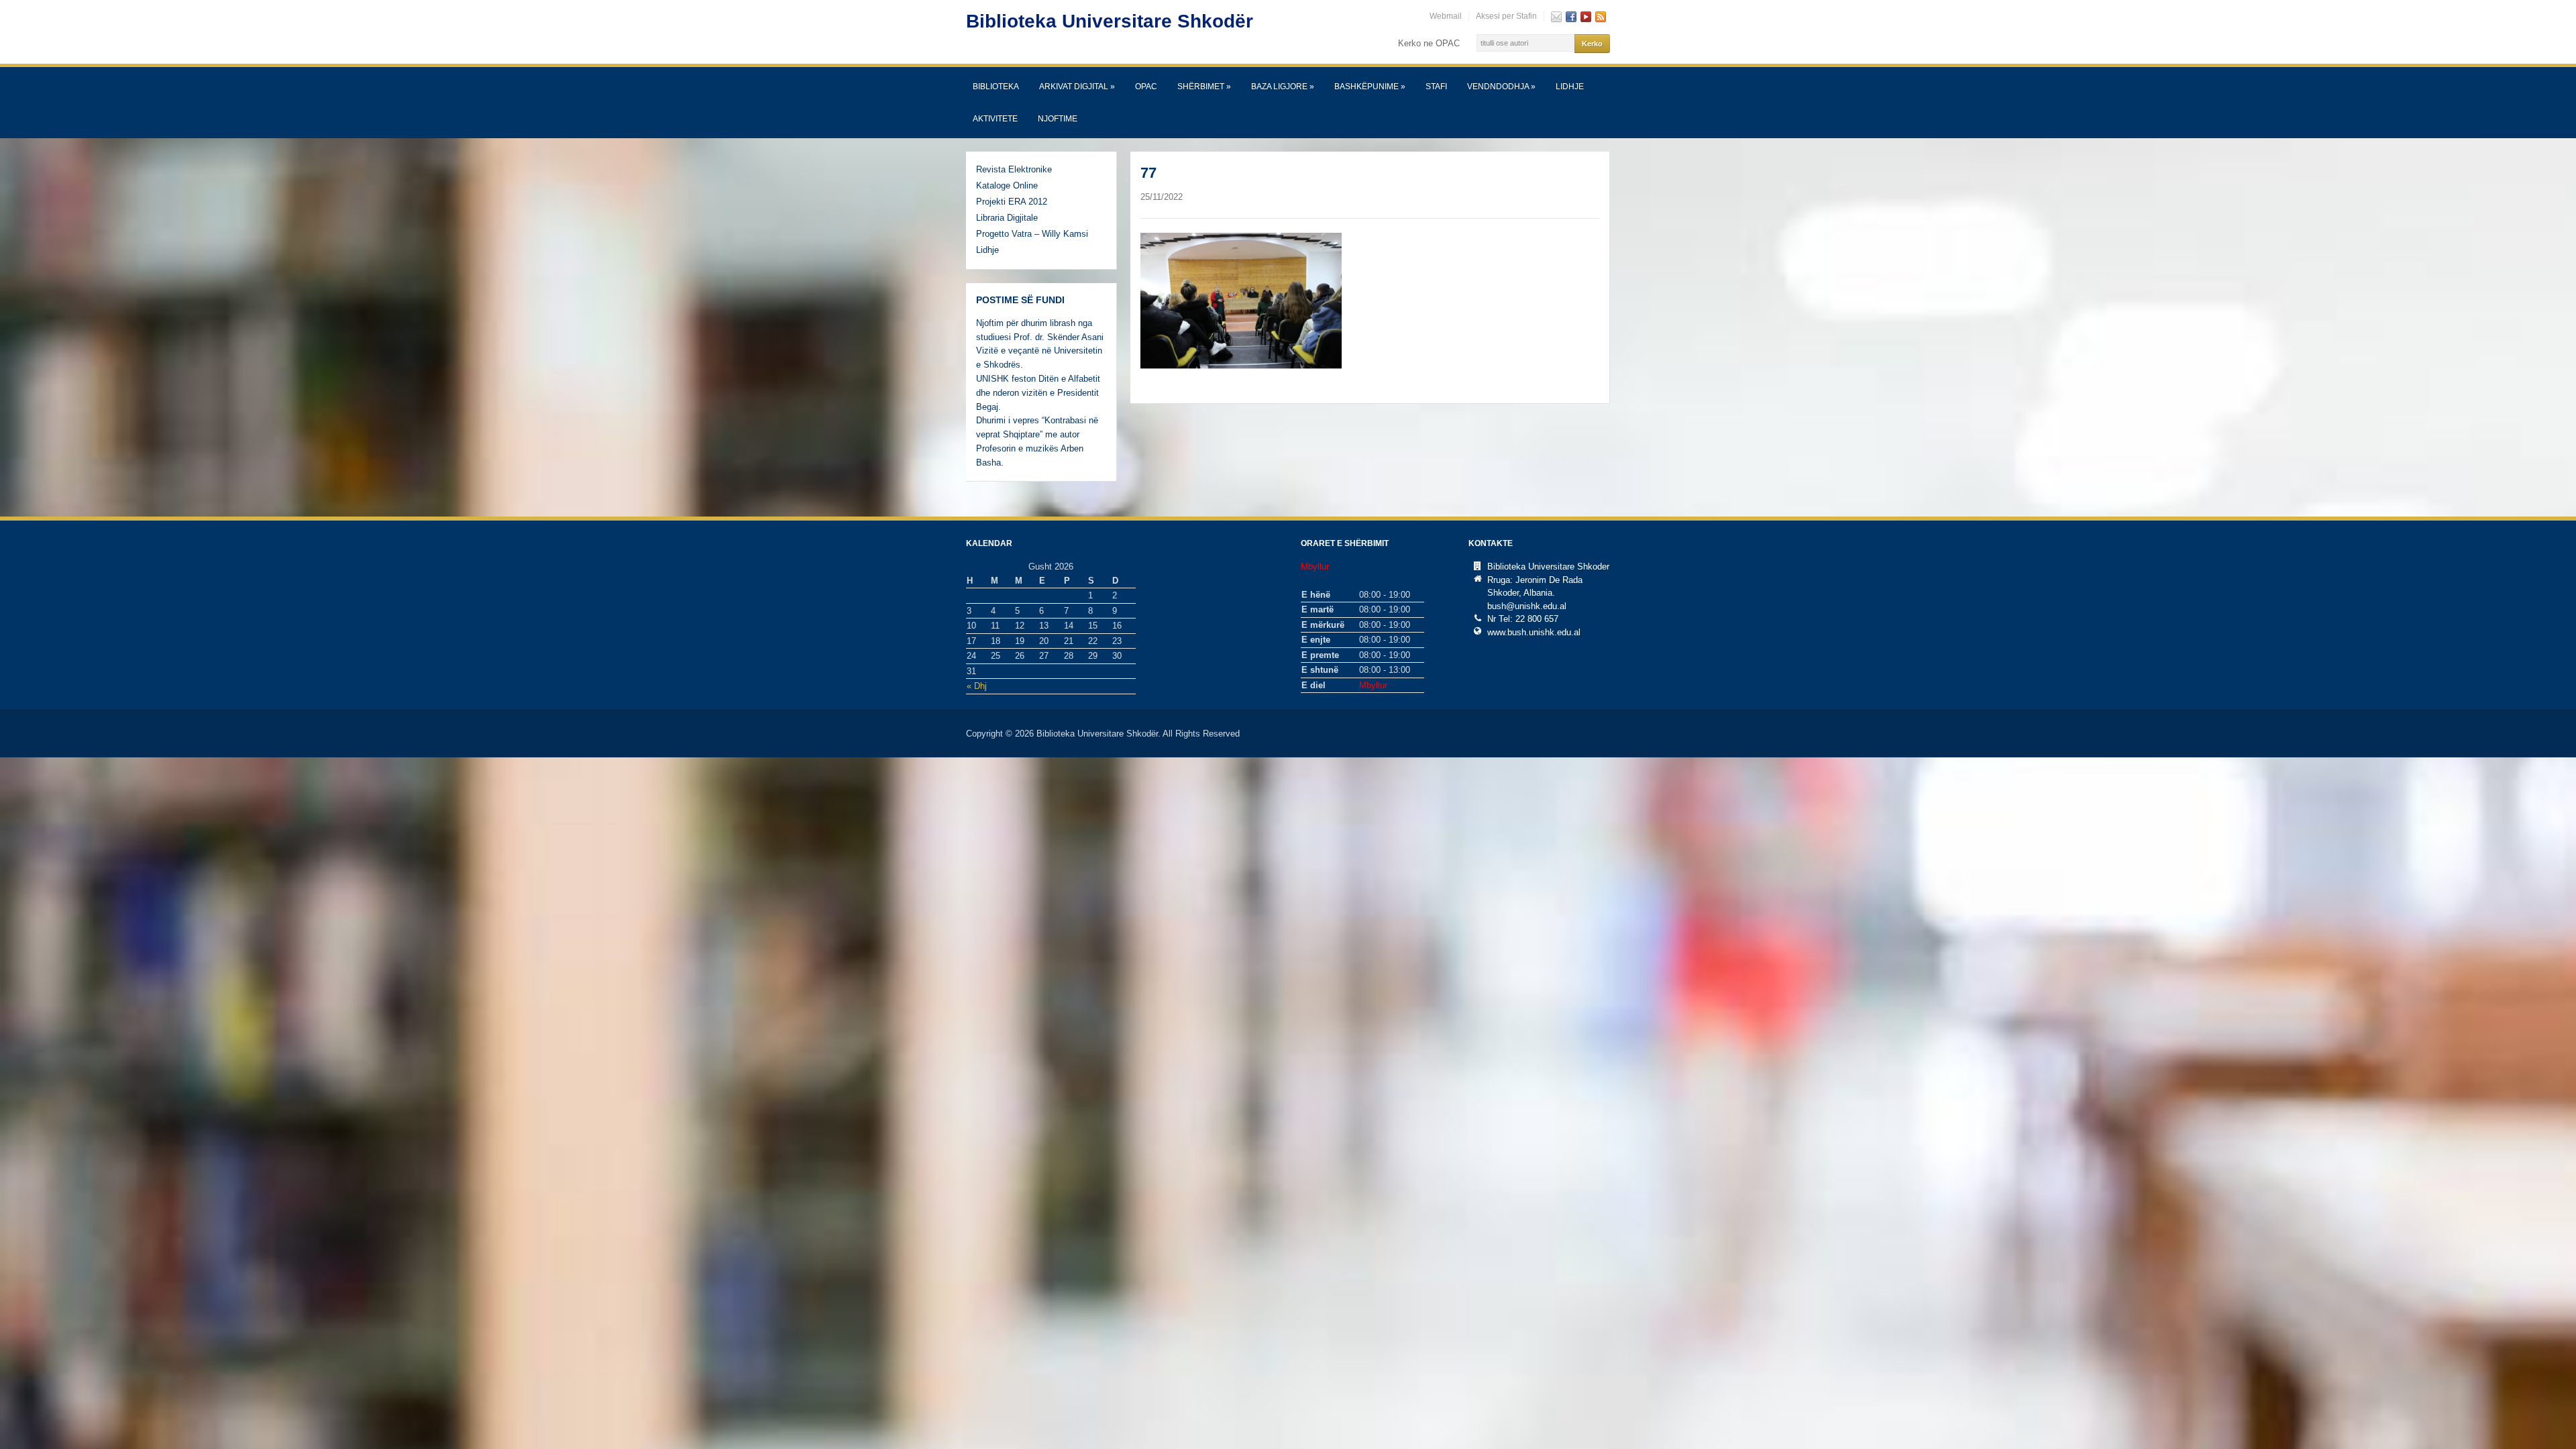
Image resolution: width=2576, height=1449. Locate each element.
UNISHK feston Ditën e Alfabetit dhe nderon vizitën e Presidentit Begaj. (1038, 393)
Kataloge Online (1007, 185)
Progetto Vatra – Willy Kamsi (1032, 234)
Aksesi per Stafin (1506, 16)
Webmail (1446, 16)
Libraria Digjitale (1007, 218)
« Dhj (977, 686)
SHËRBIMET (1204, 87)
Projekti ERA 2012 (1012, 202)
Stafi (1436, 87)
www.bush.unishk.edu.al (1534, 632)
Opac (1146, 87)
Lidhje (1570, 87)
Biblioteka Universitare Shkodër (1110, 21)
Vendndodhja (1501, 87)
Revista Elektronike (1014, 169)
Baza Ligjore (1283, 87)
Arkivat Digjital (1077, 87)
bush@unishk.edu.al (1527, 606)
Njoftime (1058, 119)
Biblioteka (996, 87)
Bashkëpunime (1370, 87)
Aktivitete (995, 119)
